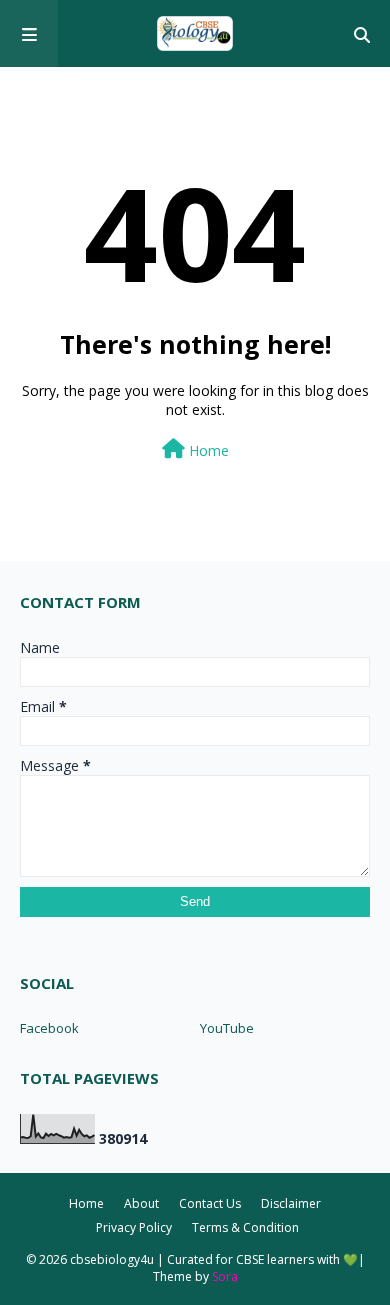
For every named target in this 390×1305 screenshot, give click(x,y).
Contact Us (210, 1203)
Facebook (49, 1028)
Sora (225, 1276)
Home (207, 450)
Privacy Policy (134, 1227)
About (141, 1203)
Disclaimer (291, 1203)
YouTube (227, 1028)
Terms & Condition (245, 1227)
